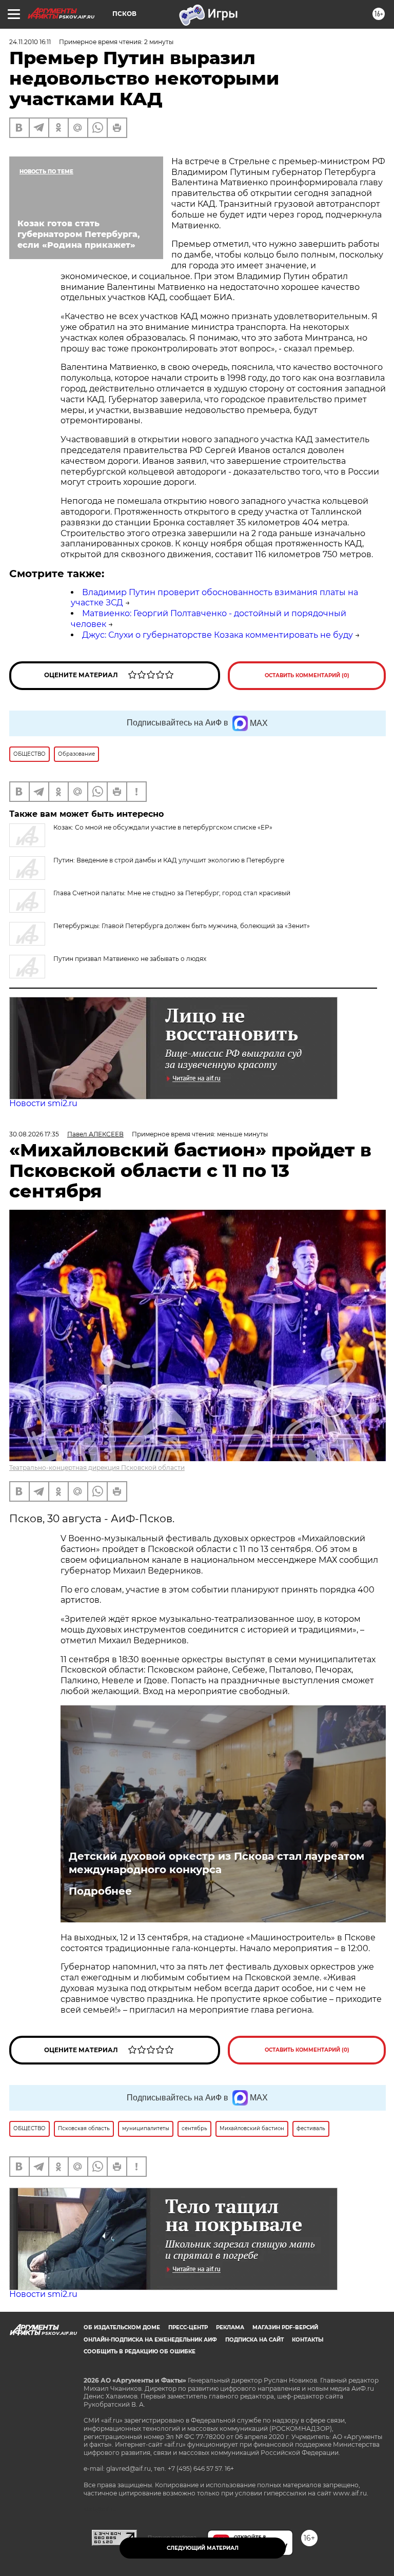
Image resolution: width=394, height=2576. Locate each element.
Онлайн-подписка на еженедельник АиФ (150, 2340)
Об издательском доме (122, 2327)
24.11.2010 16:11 (30, 42)
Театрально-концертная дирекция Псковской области (97, 1468)
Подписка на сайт (254, 2340)
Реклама (230, 2327)
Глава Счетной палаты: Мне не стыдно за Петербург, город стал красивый (172, 893)
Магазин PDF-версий (285, 2327)
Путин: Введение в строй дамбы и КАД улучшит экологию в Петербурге (169, 860)
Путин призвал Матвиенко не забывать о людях (130, 959)
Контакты (308, 2340)
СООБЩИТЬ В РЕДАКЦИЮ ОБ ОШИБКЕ (140, 2352)
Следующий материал (203, 2548)
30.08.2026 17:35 (34, 1134)
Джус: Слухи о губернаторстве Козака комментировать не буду (218, 635)
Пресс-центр (188, 2327)
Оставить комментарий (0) (307, 675)
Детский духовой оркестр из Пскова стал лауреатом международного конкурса (216, 1863)
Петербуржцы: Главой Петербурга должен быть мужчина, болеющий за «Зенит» (182, 926)
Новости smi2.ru (43, 1103)
